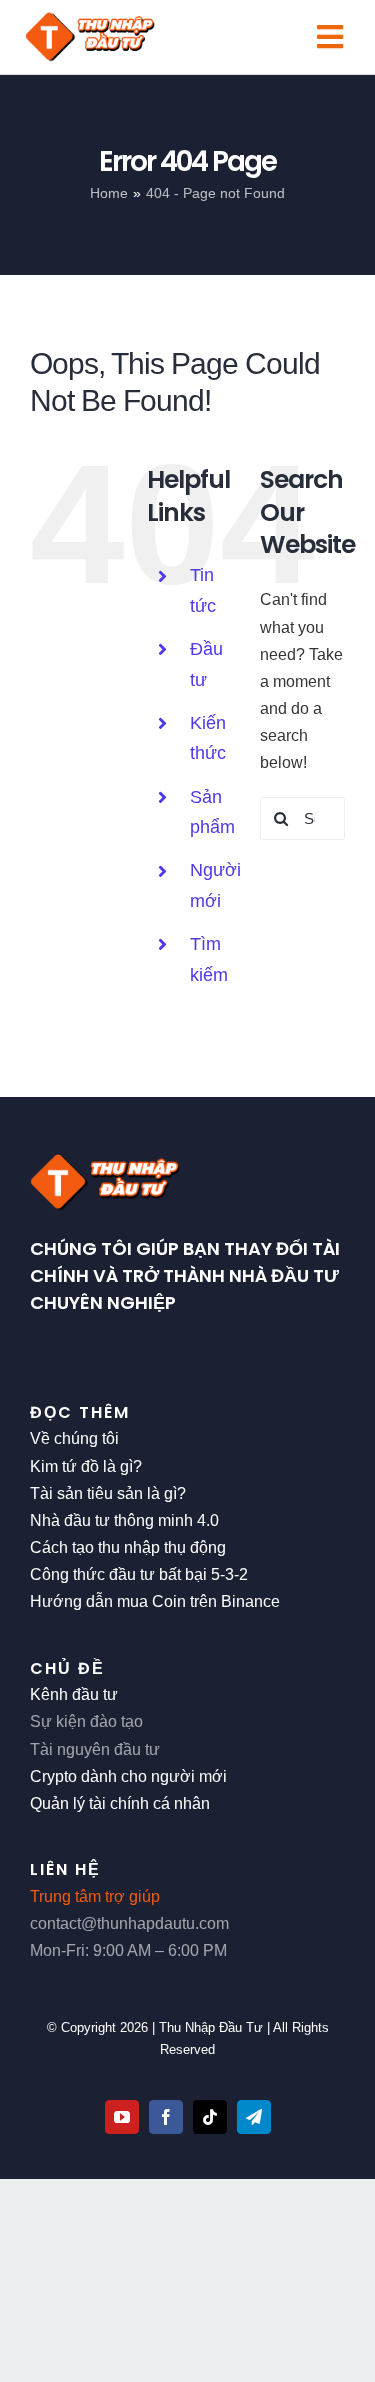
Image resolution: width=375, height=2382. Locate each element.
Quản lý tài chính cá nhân (120, 1803)
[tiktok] (210, 2117)
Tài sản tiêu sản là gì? (108, 1493)
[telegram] (254, 2117)
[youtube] (122, 2117)
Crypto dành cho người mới (128, 1776)
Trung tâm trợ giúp (95, 1896)
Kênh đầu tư (74, 1694)
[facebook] (166, 2117)
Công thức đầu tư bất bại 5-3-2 (139, 1574)
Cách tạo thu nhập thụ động (128, 1547)
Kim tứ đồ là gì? (86, 1466)
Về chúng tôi (74, 1438)
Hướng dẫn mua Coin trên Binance (155, 1601)
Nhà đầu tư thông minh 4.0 (124, 1520)
